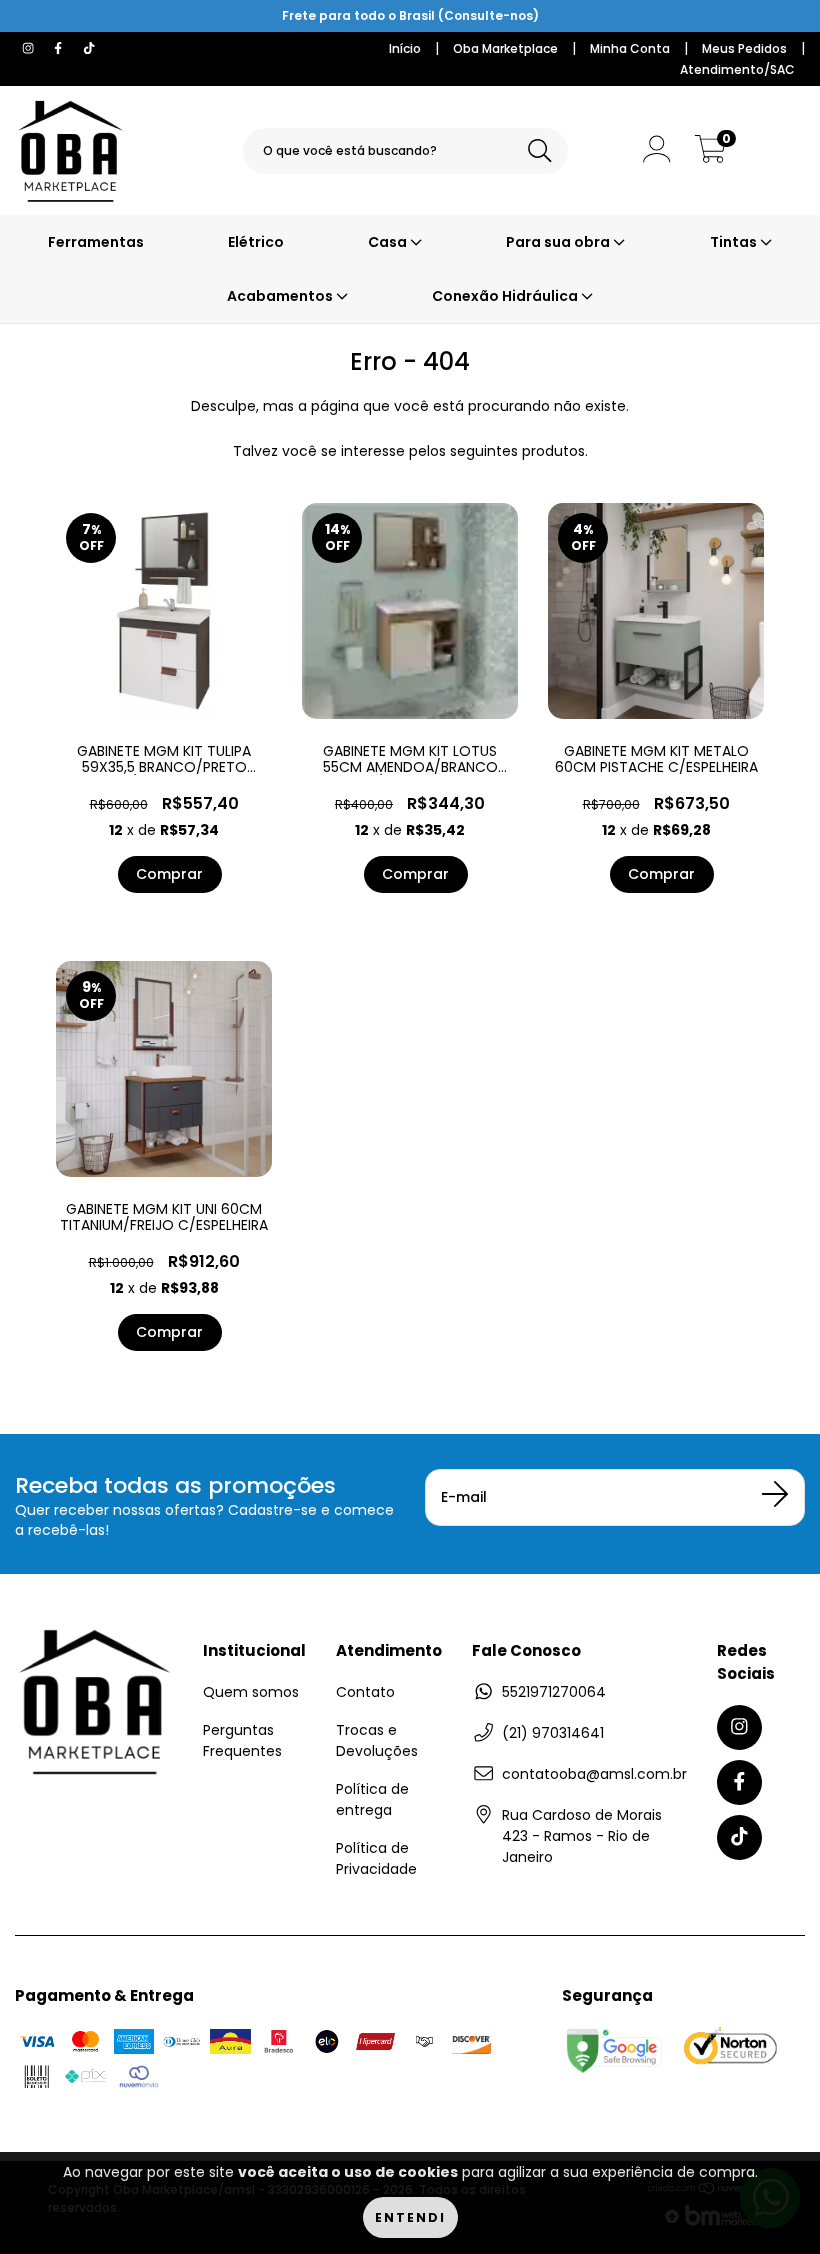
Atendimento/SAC (737, 69)
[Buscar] (540, 151)
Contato (365, 1692)
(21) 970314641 (553, 1733)
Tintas (735, 242)
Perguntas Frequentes (242, 1740)
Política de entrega (372, 1799)
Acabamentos (281, 296)
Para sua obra (559, 242)
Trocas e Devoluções (377, 1740)
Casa (389, 242)
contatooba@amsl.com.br (594, 1774)
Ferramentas (96, 242)
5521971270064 (554, 1692)
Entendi (410, 2217)
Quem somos (251, 1692)
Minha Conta (630, 48)
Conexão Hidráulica (506, 296)
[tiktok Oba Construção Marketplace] (89, 48)
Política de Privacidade (376, 1858)
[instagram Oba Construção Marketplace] (30, 48)
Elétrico (256, 242)
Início (405, 48)
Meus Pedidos (744, 48)
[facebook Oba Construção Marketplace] (60, 48)
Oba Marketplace (505, 48)
